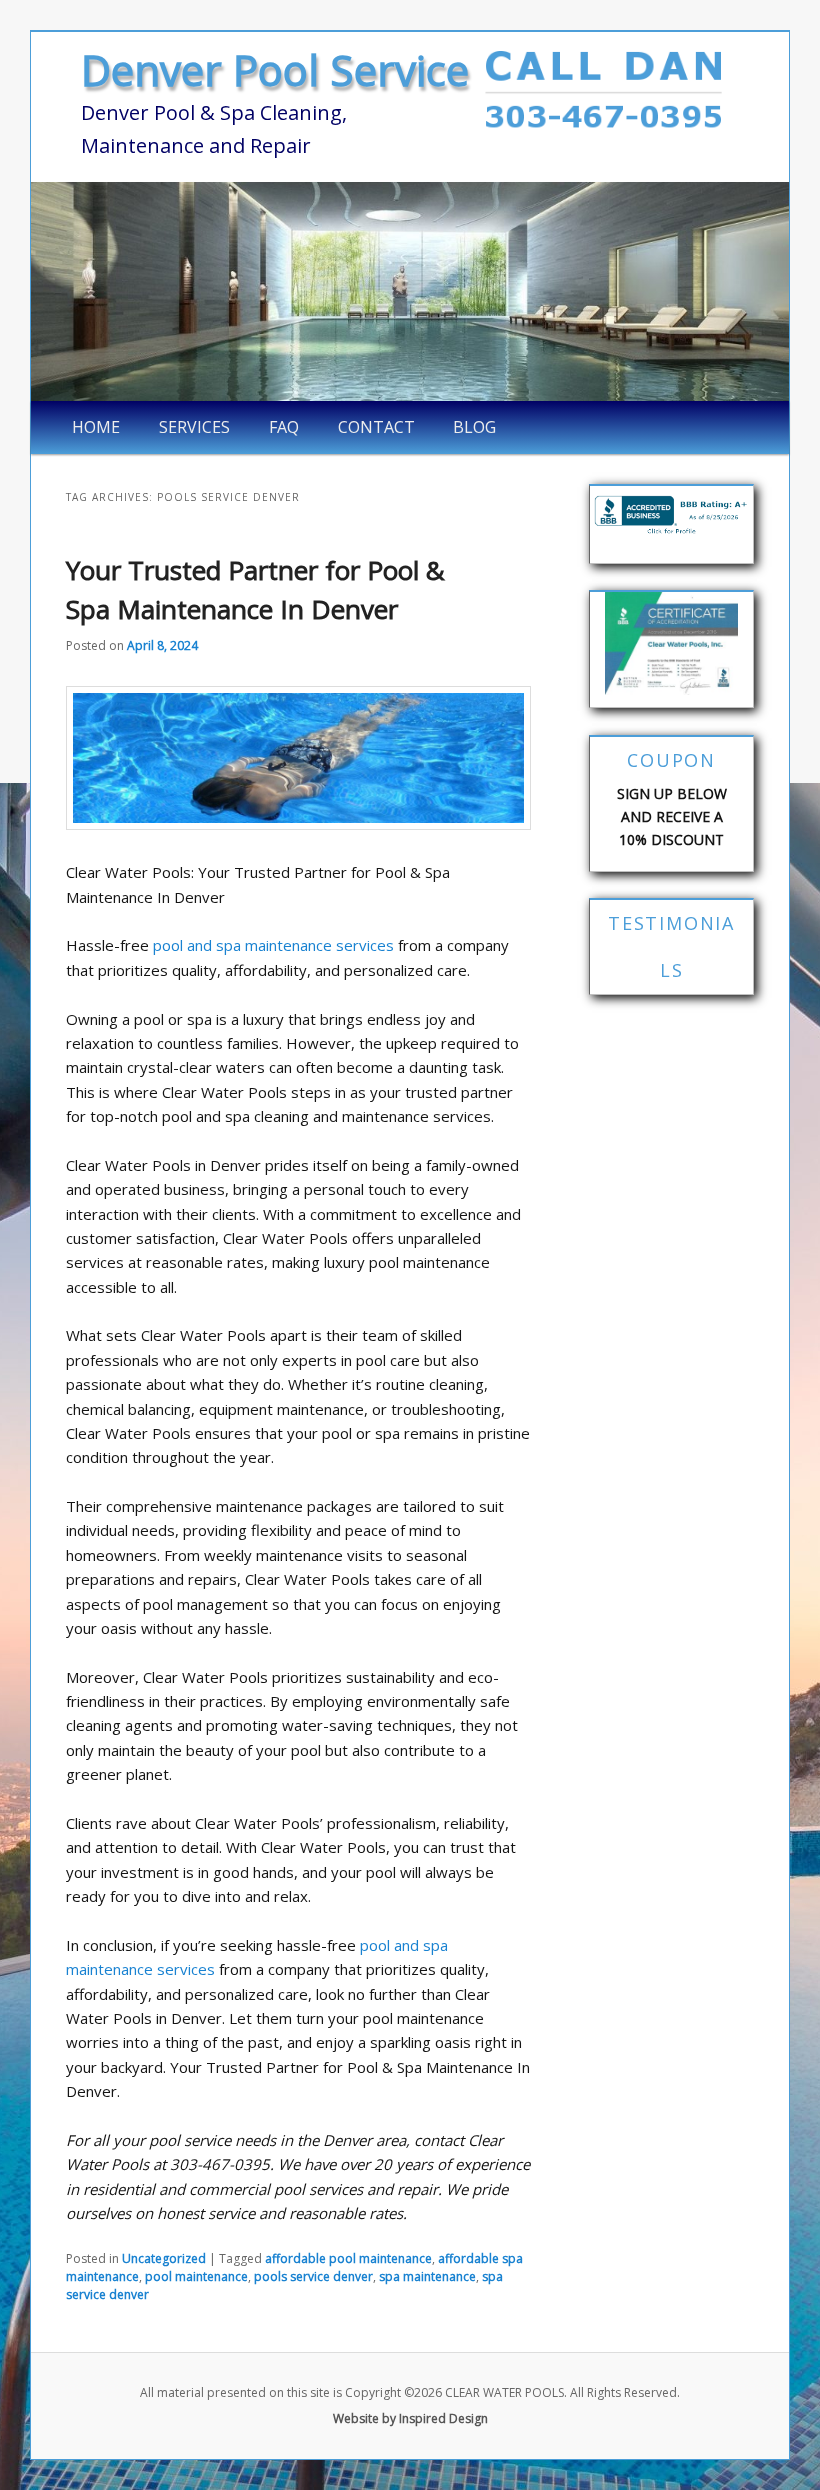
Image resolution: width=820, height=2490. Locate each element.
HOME (96, 427)
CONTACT (376, 427)
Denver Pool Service (275, 69)
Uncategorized (164, 2258)
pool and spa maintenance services (273, 945)
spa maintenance (427, 2276)
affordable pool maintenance (348, 2258)
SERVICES (194, 427)
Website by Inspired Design (410, 2418)
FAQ (284, 427)
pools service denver (313, 2276)
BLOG (474, 427)
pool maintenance (196, 2276)
